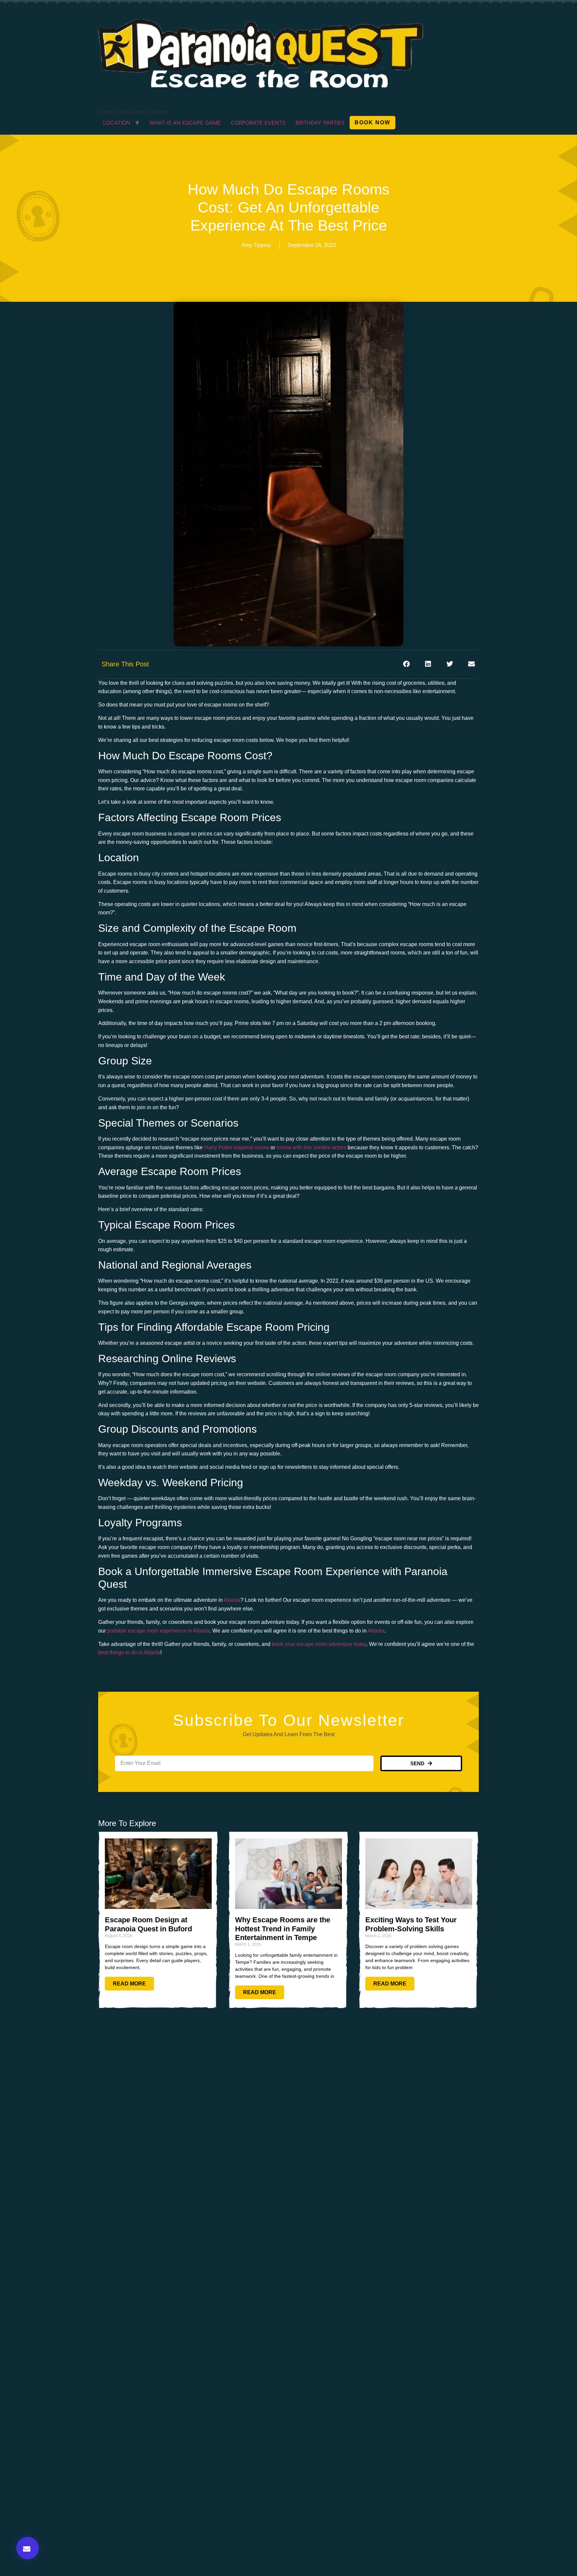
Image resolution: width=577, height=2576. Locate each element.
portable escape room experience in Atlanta (158, 1631)
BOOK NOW (372, 122)
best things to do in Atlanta (129, 1652)
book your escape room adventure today (319, 1644)
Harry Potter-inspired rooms (237, 1147)
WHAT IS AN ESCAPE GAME (185, 123)
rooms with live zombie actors (311, 1147)
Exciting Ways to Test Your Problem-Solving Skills (411, 1924)
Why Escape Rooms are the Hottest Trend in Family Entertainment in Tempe (283, 1929)
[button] (28, 2548)
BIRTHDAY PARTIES (320, 123)
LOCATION (117, 123)
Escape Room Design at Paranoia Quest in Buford (148, 1924)
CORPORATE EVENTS (258, 123)
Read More (129, 1984)
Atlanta (232, 1600)
